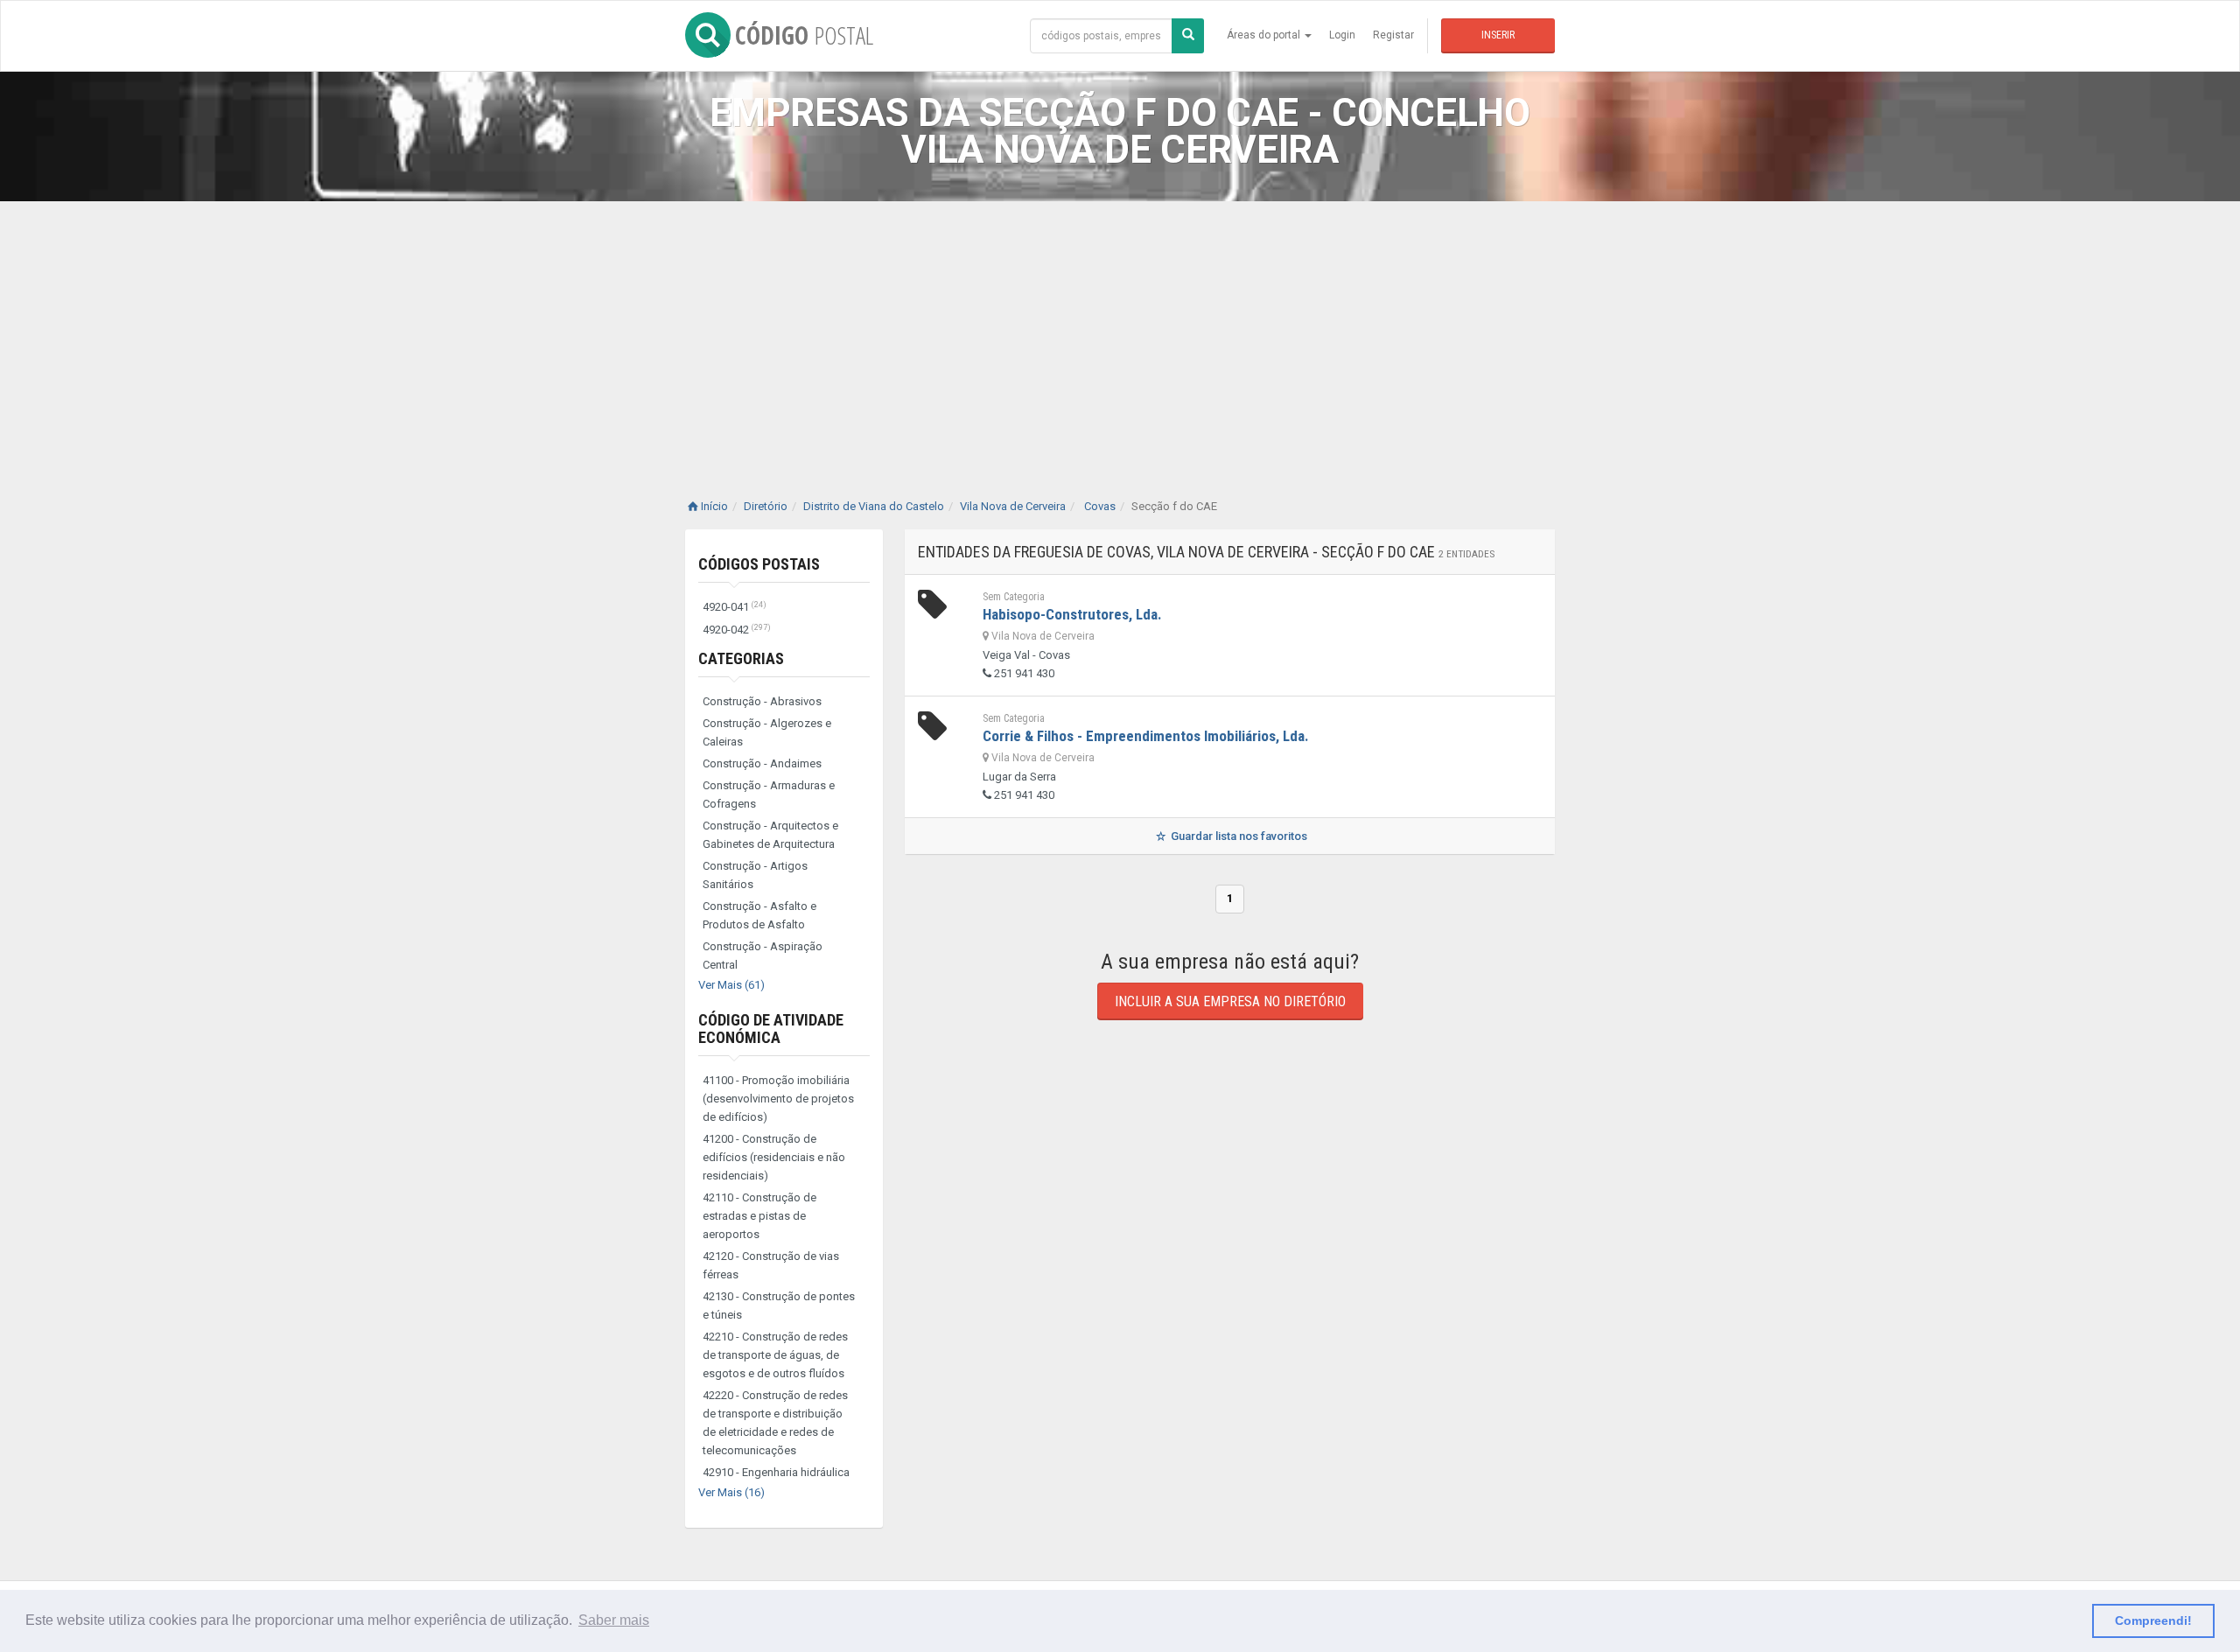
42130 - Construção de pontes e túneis (779, 1305)
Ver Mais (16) (731, 1492)
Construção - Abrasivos (762, 701)
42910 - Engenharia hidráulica (776, 1472)
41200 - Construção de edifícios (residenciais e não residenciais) (774, 1157)
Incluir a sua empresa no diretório (1230, 1001)
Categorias (741, 658)
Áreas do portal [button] (1265, 35)
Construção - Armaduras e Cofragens (769, 794)
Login (1342, 35)
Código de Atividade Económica (771, 1029)
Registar (1393, 35)
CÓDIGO (804, 35)
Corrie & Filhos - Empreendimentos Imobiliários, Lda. (1146, 736)
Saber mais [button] (614, 1620)
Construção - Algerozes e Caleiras (767, 732)
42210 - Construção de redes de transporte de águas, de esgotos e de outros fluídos (775, 1355)
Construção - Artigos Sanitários (755, 875)
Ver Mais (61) (731, 985)
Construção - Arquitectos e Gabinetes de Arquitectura (770, 835)
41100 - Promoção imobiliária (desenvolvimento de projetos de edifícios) (778, 1099)
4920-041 (735, 607)
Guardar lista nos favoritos (1238, 836)
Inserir (1498, 35)
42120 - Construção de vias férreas (771, 1265)
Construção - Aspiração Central (763, 955)
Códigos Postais (759, 564)
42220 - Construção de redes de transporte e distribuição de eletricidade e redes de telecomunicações (775, 1423)
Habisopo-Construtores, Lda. (1072, 614)
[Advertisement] (1120, 332)
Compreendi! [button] (2153, 1620)
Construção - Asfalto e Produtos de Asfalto (759, 915)
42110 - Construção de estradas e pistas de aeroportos (759, 1216)
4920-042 (737, 630)
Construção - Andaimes (762, 763)
